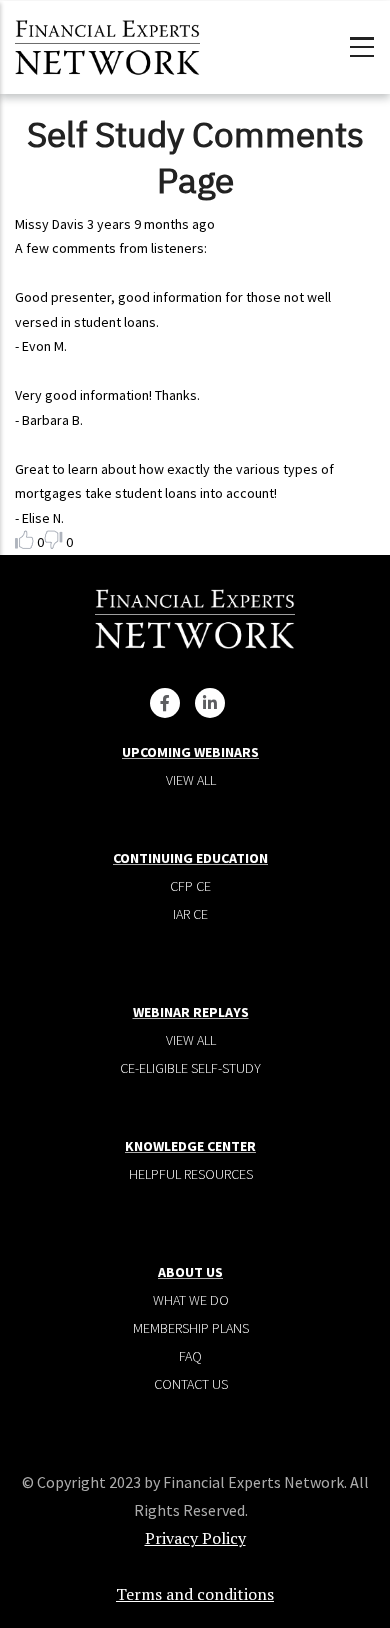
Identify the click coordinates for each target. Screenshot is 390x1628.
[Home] (107, 44)
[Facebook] (165, 703)
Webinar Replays (191, 1012)
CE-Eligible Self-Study (190, 1068)
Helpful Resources (191, 1174)
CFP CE (190, 886)
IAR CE (190, 914)
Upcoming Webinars (190, 752)
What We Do (191, 1300)
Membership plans (191, 1328)
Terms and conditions (195, 1594)
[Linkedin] (210, 703)
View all (191, 780)
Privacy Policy (195, 1538)
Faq (190, 1356)
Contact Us (191, 1384)
